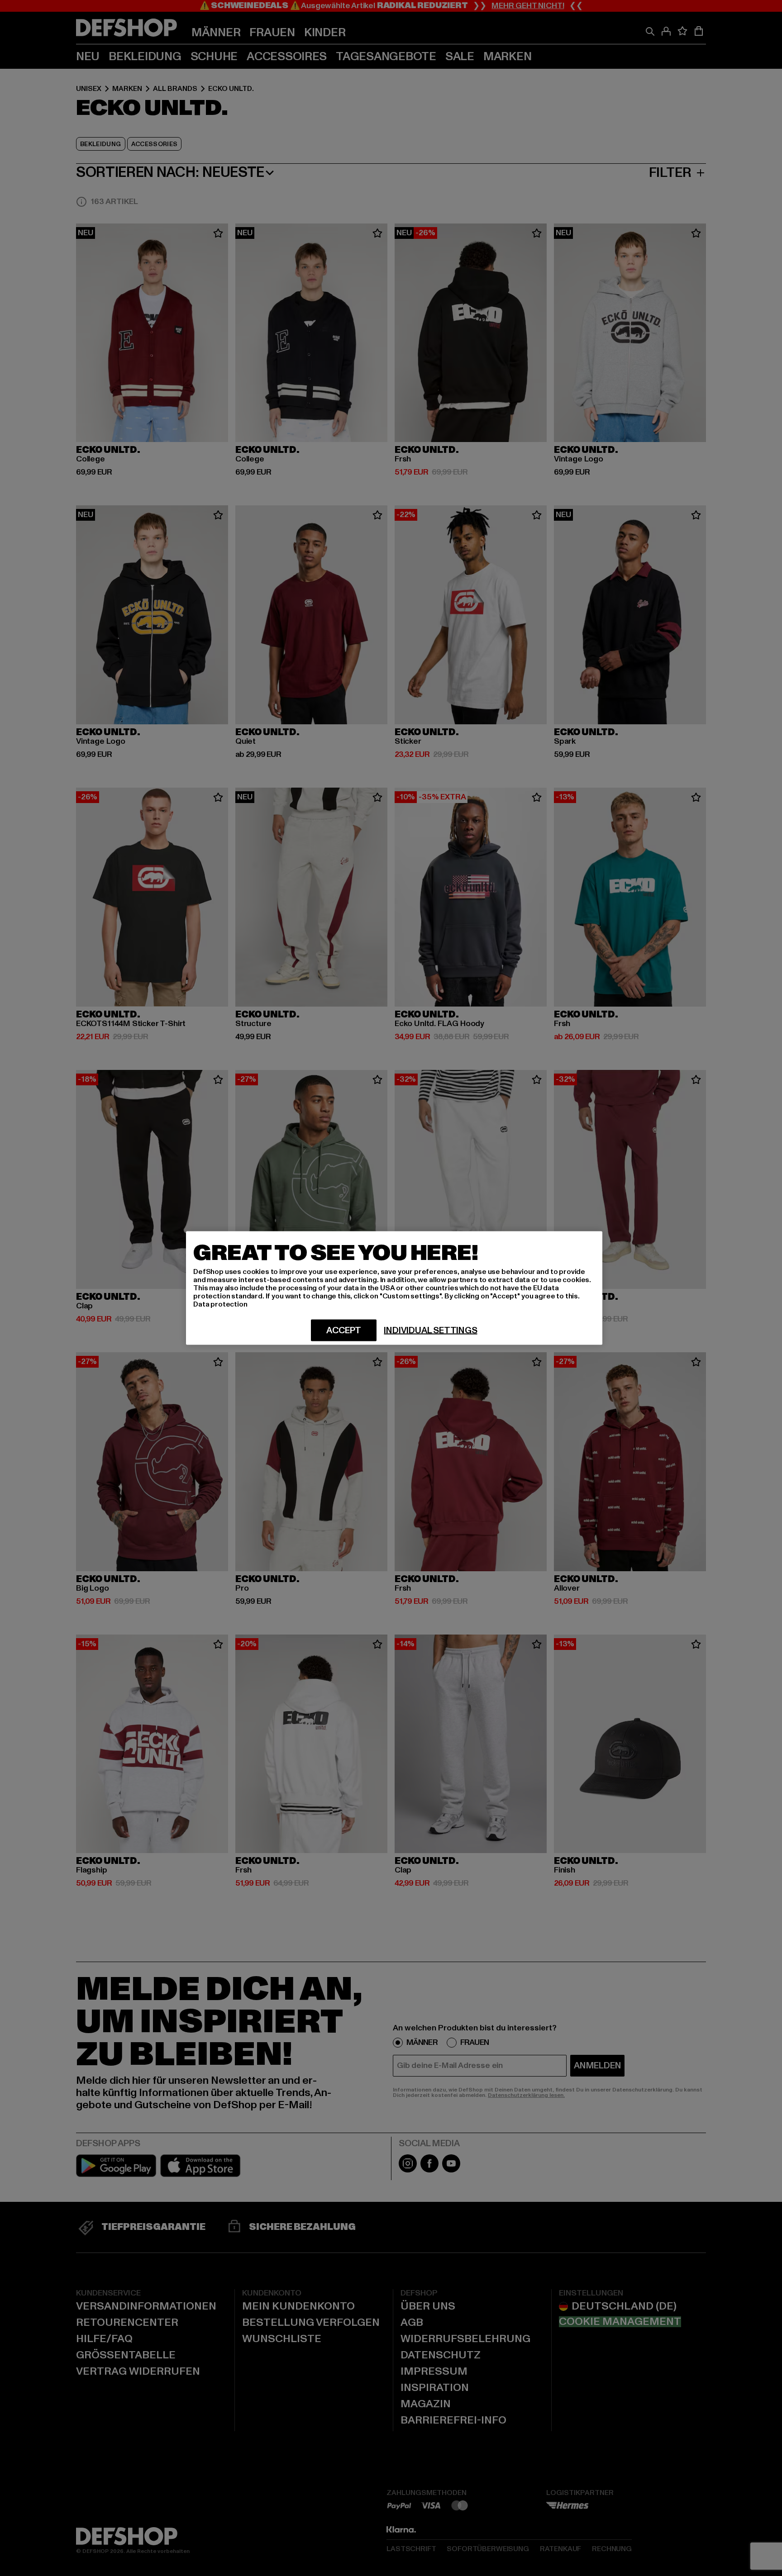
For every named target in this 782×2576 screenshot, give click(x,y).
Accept (344, 1331)
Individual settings (430, 1331)
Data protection (220, 1304)
